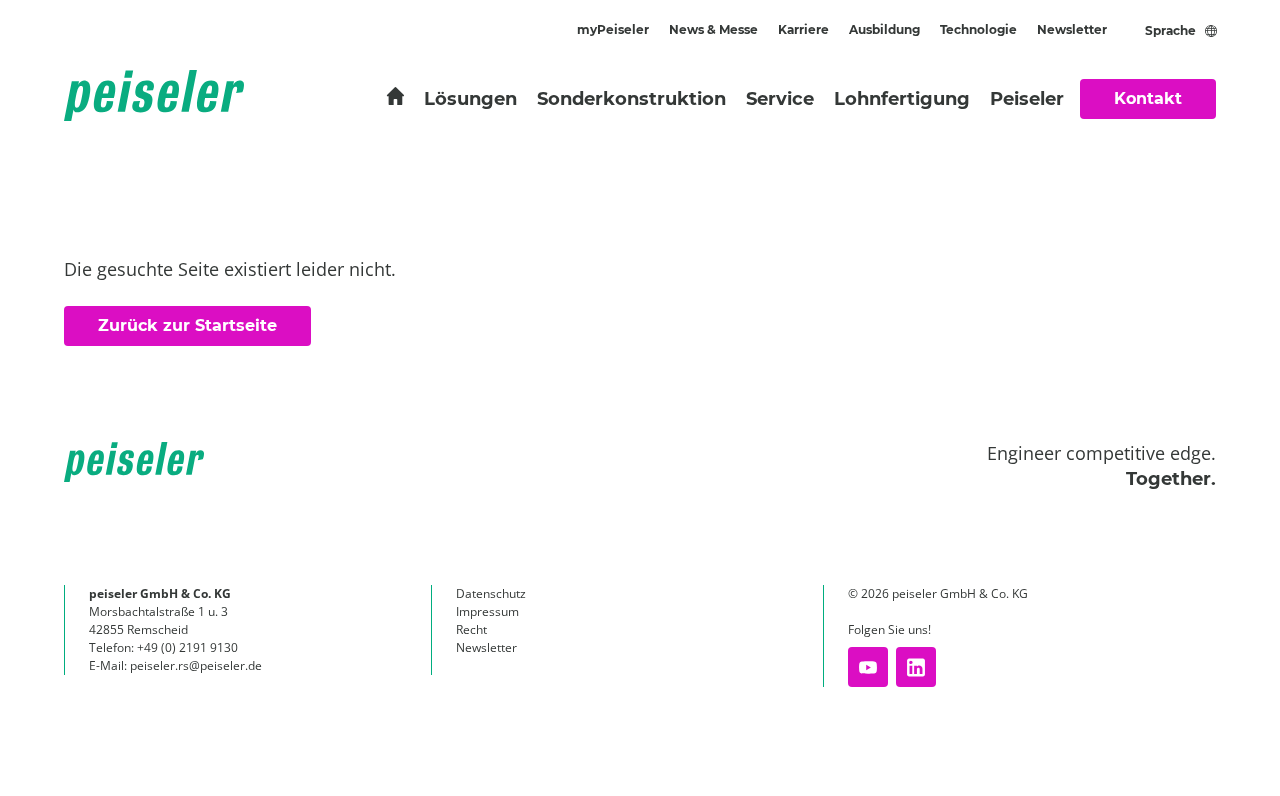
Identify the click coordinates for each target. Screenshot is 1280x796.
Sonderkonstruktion (631, 99)
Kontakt (1148, 98)
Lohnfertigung (902, 99)
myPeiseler (613, 29)
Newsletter (1072, 29)
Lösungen (470, 99)
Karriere (803, 29)
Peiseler (1027, 99)
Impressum (487, 611)
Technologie (978, 29)
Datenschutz (491, 593)
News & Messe (713, 29)
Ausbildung (884, 29)
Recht (471, 629)
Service (780, 99)
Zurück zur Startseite (187, 325)
